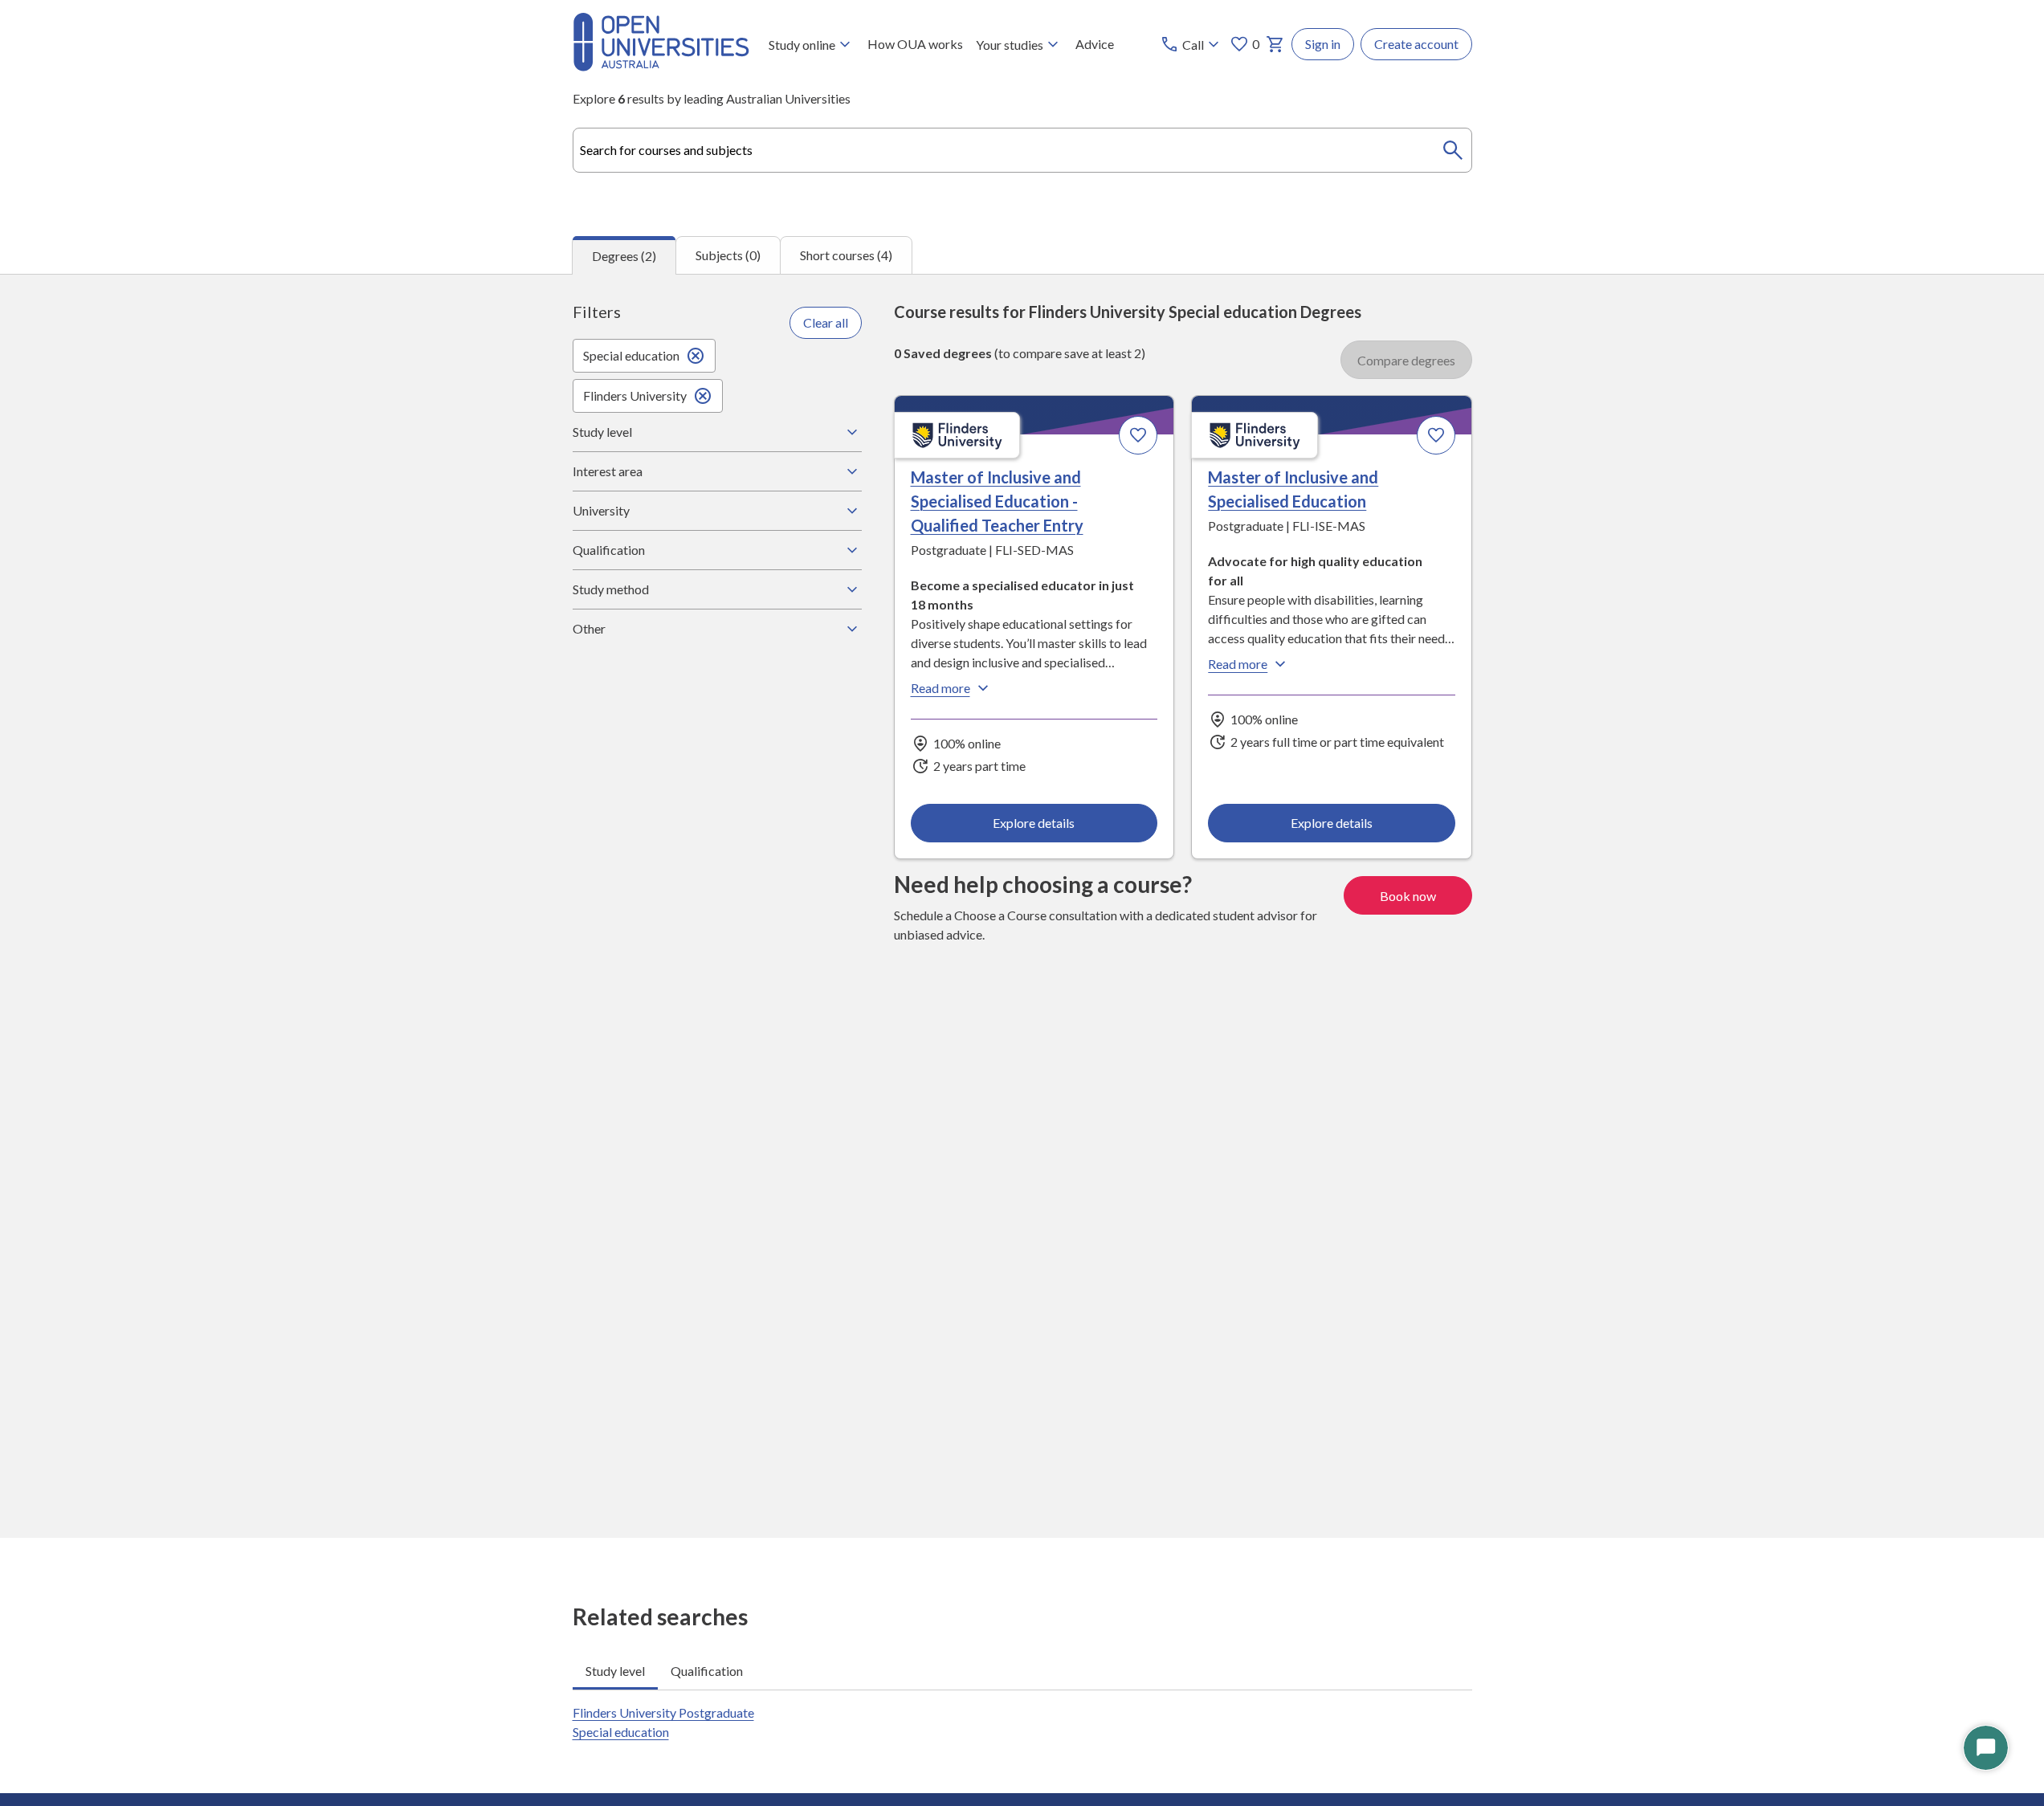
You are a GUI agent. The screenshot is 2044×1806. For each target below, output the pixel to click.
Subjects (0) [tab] (728, 255)
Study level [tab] (615, 1671)
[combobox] (1022, 150)
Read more (940, 688)
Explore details (1034, 823)
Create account (1416, 44)
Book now (1408, 896)
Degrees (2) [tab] (624, 256)
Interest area (608, 471)
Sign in (1323, 44)
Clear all (826, 322)
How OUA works (915, 44)
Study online (802, 45)
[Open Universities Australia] (661, 66)
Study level (602, 432)
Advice (1095, 44)
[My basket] (1275, 44)
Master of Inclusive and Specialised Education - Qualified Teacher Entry (997, 501)
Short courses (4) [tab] (846, 255)
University (601, 510)
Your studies (1010, 45)
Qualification (609, 550)
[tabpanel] (1022, 906)
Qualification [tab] (707, 1671)
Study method (611, 589)
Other (589, 628)
